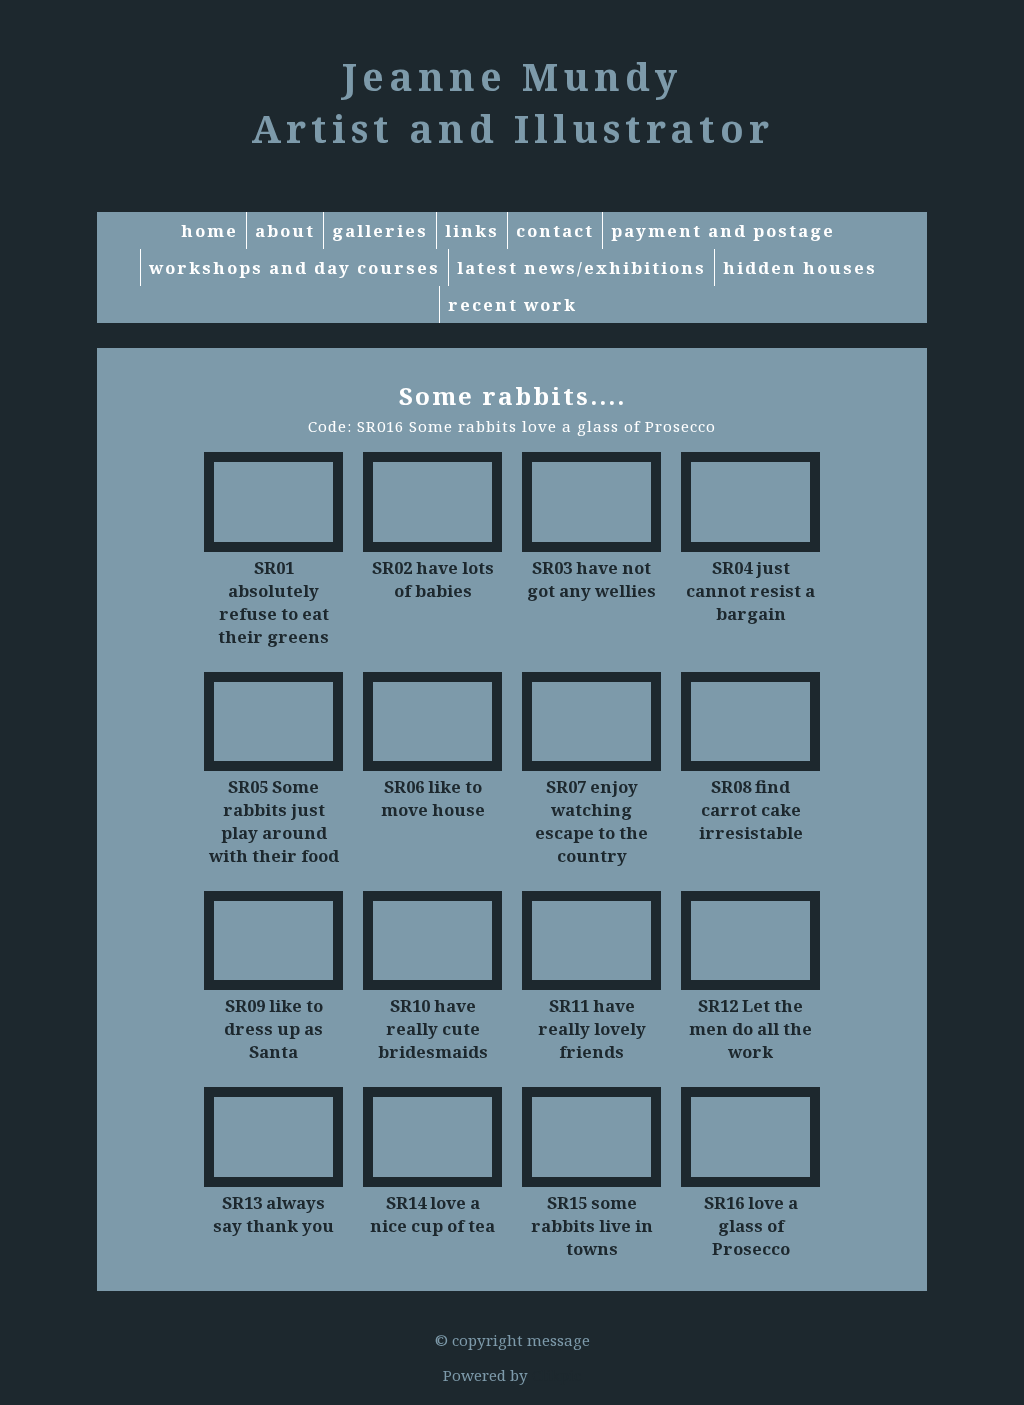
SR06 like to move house (433, 798)
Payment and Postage (723, 230)
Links (472, 230)
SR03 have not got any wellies (591, 579)
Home (209, 230)
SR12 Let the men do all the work (750, 1028)
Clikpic (556, 1375)
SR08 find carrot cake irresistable (751, 809)
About (285, 230)
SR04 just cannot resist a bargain (750, 590)
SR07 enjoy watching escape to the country (591, 821)
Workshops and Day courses (294, 267)
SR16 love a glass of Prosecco (751, 1225)
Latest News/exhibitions (581, 267)
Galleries (380, 230)
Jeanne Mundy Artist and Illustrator (512, 102)
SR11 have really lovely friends (592, 1028)
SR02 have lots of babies (433, 579)
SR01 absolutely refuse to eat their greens (273, 602)
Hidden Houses (800, 267)
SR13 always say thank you (273, 1214)
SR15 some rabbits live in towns (592, 1225)
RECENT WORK (512, 304)
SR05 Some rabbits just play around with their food (274, 821)
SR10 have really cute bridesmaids (433, 1028)
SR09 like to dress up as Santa (273, 1028)
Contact (555, 230)
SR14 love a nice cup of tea (432, 1214)
